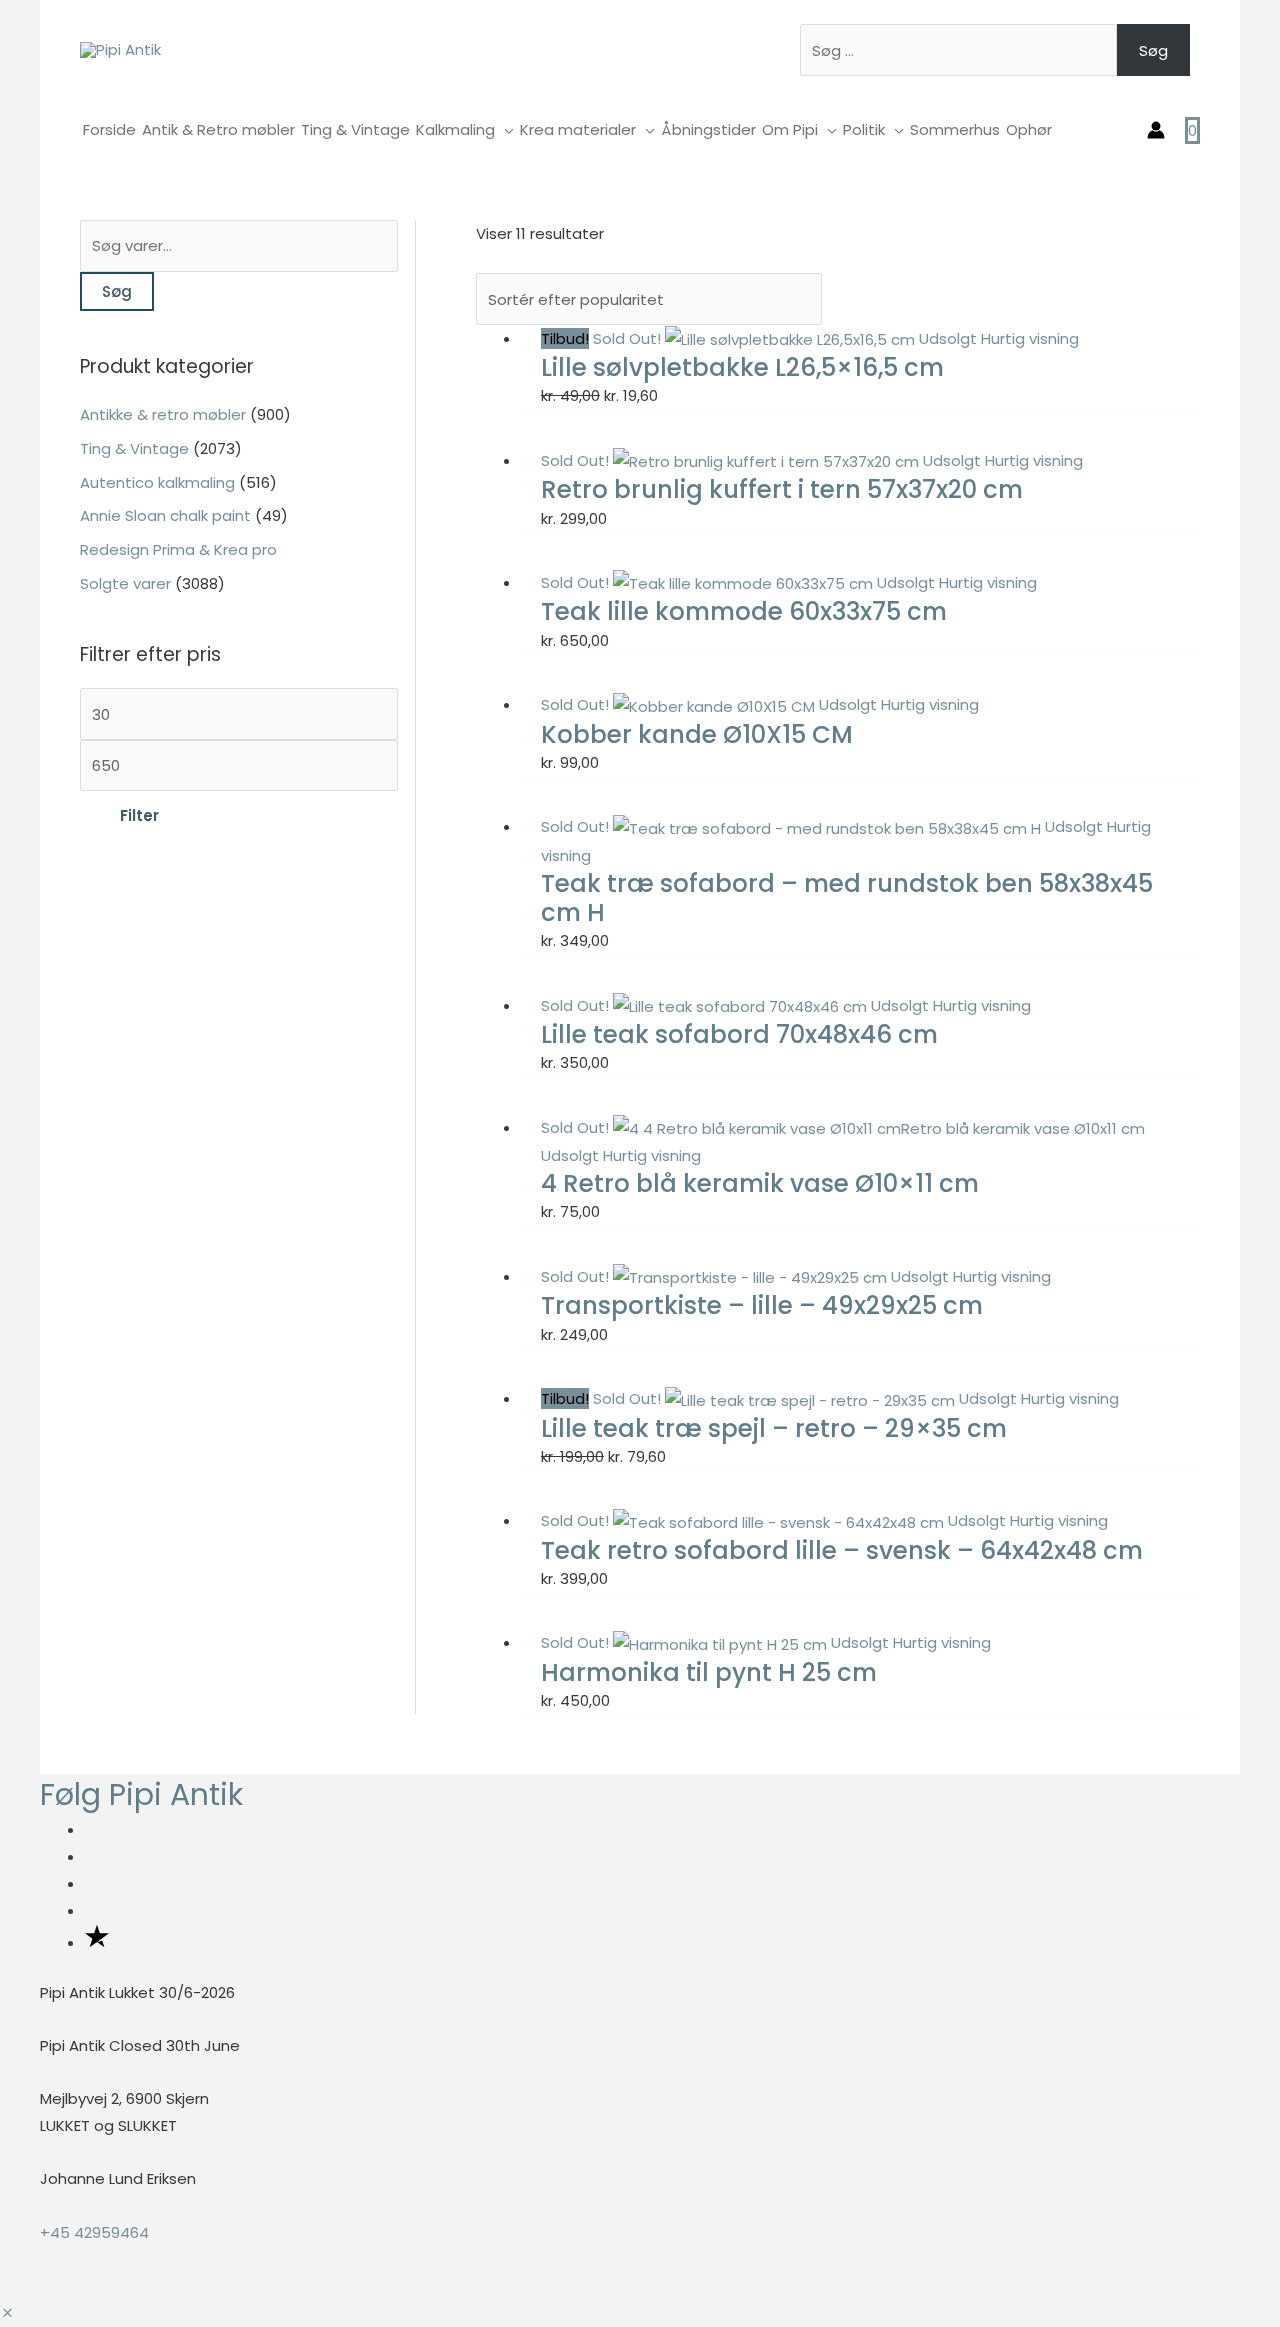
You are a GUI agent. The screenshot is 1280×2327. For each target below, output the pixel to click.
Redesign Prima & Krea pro (178, 549)
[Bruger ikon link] (1156, 130)
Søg (1153, 50)
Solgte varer (125, 583)
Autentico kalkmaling (157, 482)
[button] (7, 2313)
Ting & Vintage (134, 448)
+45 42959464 (94, 2232)
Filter (139, 815)
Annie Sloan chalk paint (165, 515)
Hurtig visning (1030, 338)
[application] (504, 129)
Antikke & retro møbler (163, 414)
